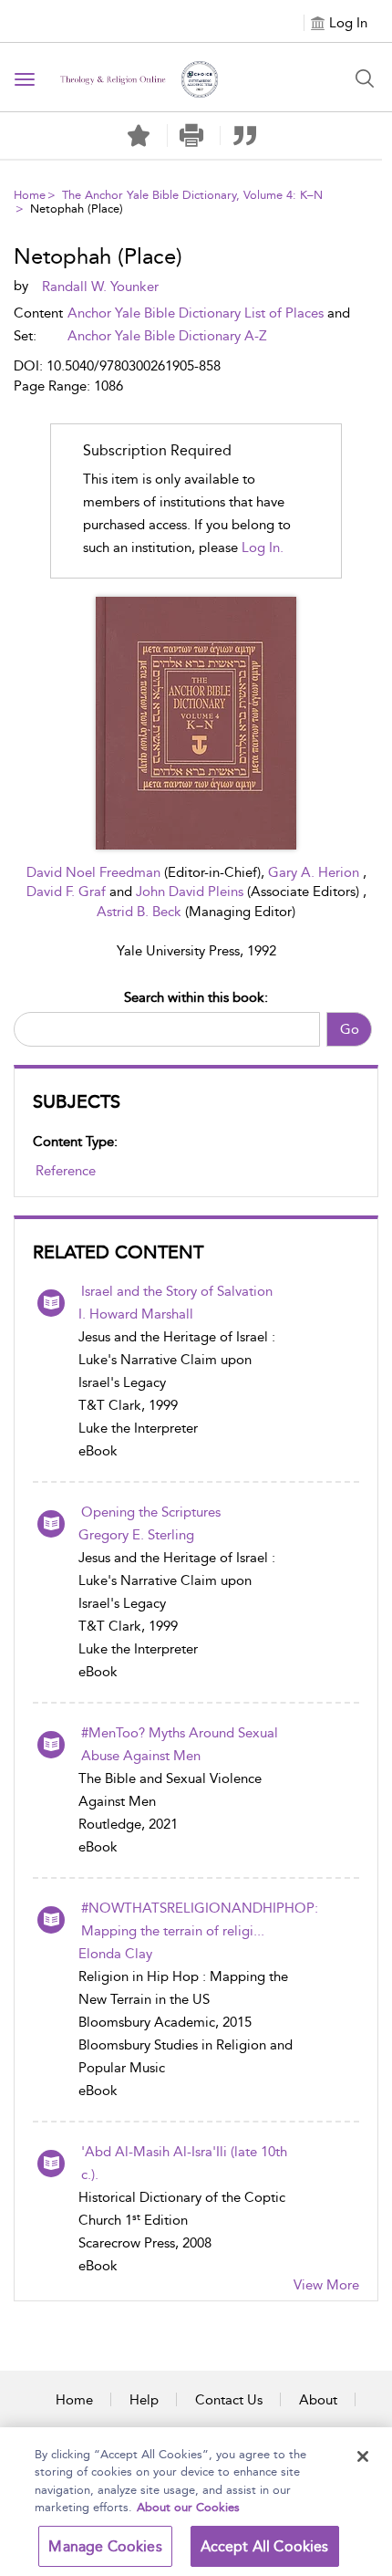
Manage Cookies (105, 2546)
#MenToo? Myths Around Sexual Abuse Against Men (180, 1744)
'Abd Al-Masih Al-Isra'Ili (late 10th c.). (184, 2163)
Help (144, 2400)
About (318, 2400)
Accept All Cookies (265, 2546)
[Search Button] (365, 78)
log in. (263, 548)
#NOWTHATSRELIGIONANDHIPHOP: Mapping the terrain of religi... (200, 1919)
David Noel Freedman (95, 872)
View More (326, 2285)
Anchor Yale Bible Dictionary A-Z (167, 336)
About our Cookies (188, 2507)
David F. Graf (68, 892)
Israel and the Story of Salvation (177, 1291)
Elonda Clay (115, 1954)
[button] (192, 136)
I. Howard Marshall (136, 1314)
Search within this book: (196, 997)
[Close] (363, 2456)
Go (350, 1029)
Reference (66, 1171)
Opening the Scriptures (151, 1512)
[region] (196, 2502)
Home (30, 195)
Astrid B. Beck (141, 912)
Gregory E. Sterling (136, 1535)
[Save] (139, 136)
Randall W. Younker (100, 287)
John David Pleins (191, 892)
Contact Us (229, 2400)
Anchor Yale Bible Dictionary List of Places (196, 313)
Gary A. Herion (315, 872)
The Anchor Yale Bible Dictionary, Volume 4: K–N (192, 195)
